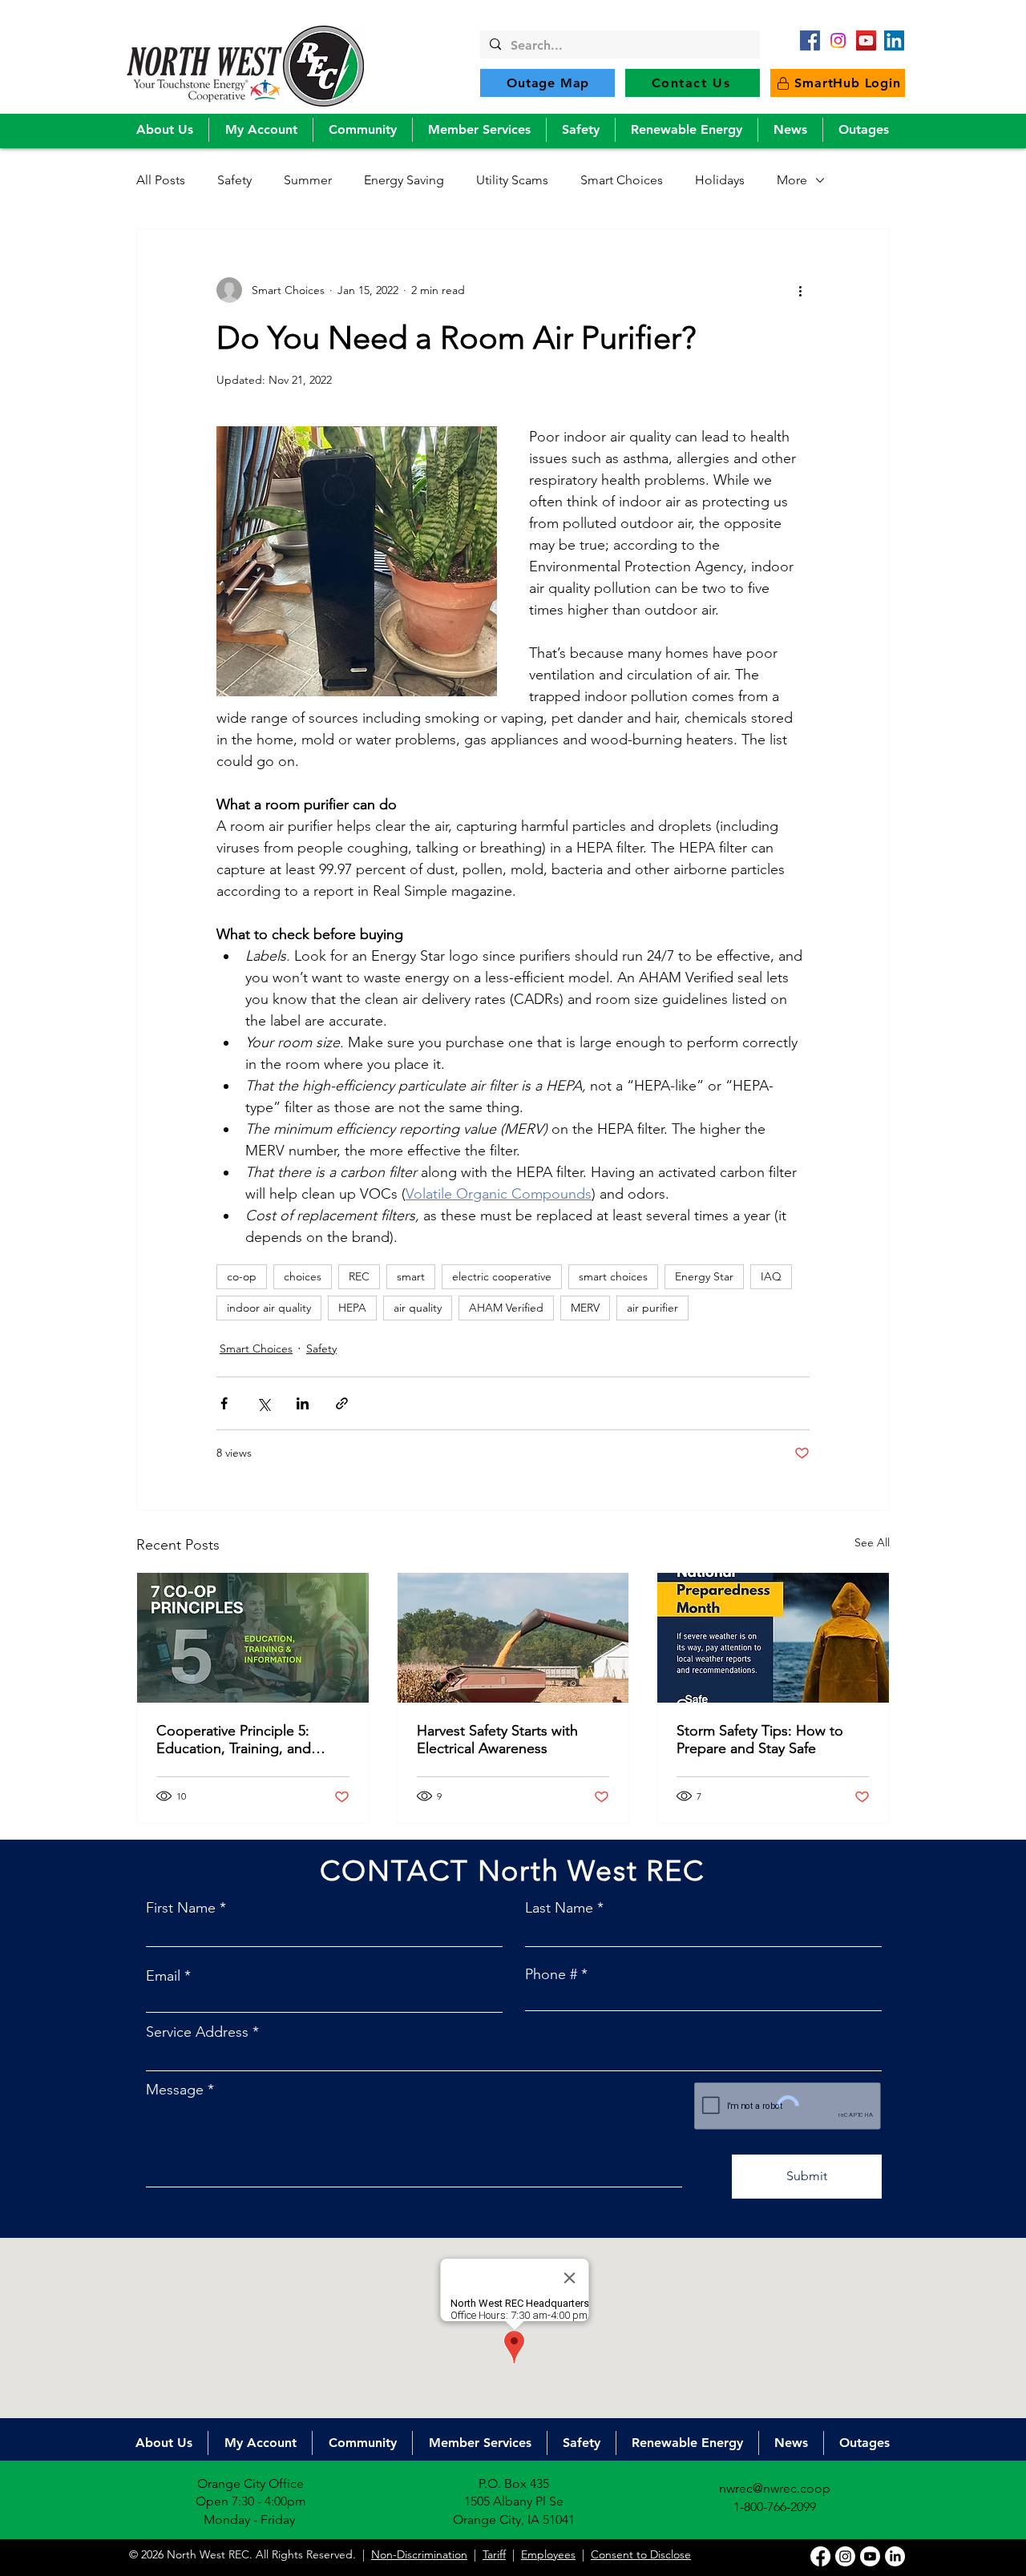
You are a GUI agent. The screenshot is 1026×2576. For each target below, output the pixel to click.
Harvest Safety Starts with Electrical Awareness (497, 1740)
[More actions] (800, 290)
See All (872, 1542)
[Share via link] (342, 1403)
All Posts (161, 180)
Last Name (559, 1908)
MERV (585, 1308)
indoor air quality (269, 1308)
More (792, 180)
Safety (234, 180)
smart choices (613, 1276)
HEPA (352, 1308)
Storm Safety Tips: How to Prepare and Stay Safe (760, 1740)
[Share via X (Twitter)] (263, 1403)
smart (411, 1276)
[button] (164, 130)
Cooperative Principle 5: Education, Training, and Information (234, 1740)
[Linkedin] (895, 2556)
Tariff (494, 2554)
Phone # (551, 1974)
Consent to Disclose (641, 2554)
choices (303, 1276)
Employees (548, 2554)
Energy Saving (404, 180)
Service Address (197, 2032)
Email (163, 1976)
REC (359, 1276)
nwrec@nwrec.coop (775, 2488)
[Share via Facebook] (224, 1403)
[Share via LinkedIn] (303, 1403)
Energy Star (704, 1276)
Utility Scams (512, 180)
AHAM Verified (506, 1308)
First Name (181, 1908)
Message (175, 2090)
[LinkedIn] (894, 40)
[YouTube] (866, 40)
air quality (418, 1308)
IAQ (771, 1276)
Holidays (720, 180)
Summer (308, 180)
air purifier (652, 1308)
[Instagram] (845, 2556)
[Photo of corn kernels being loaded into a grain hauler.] (513, 1638)
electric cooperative (502, 1276)
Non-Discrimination (419, 2554)
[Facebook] (810, 40)
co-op (242, 1276)
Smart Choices (622, 180)
